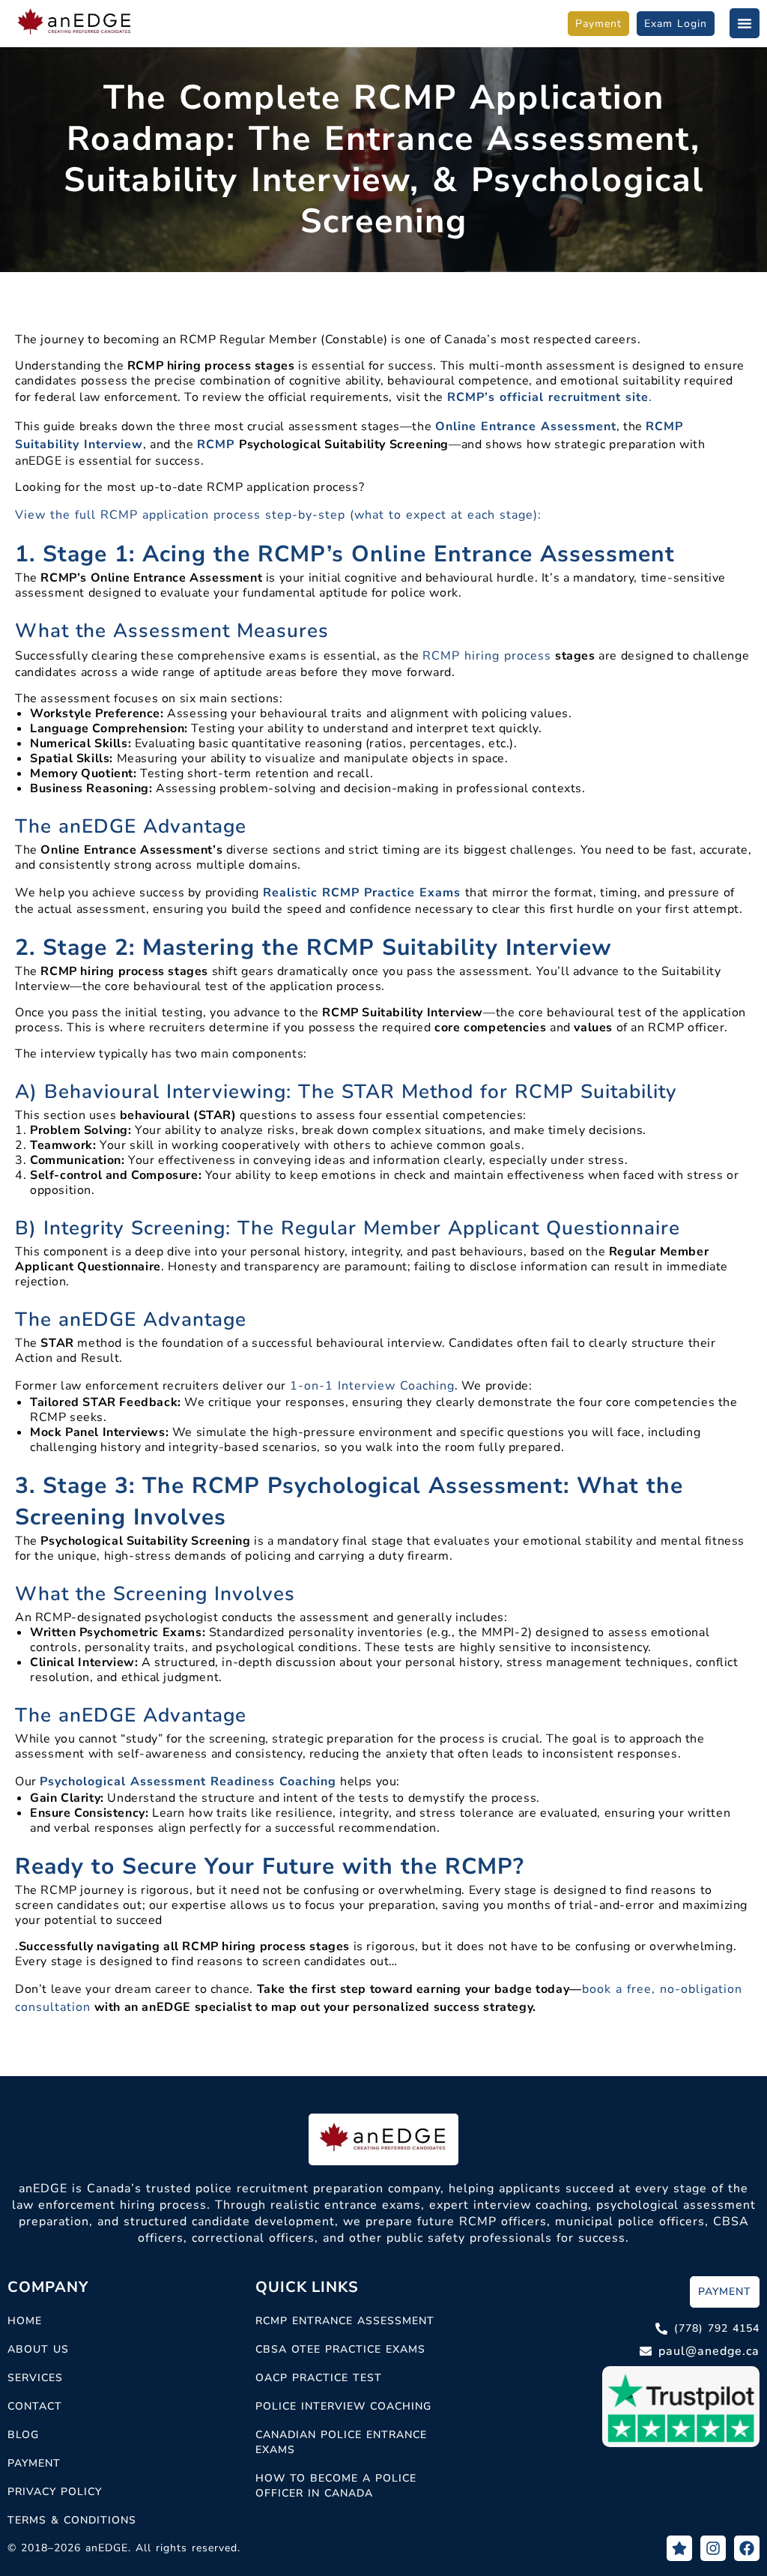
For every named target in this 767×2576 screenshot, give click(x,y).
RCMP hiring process (487, 656)
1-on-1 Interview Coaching (372, 1386)
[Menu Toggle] (745, 23)
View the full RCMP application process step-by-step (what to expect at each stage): (278, 515)
